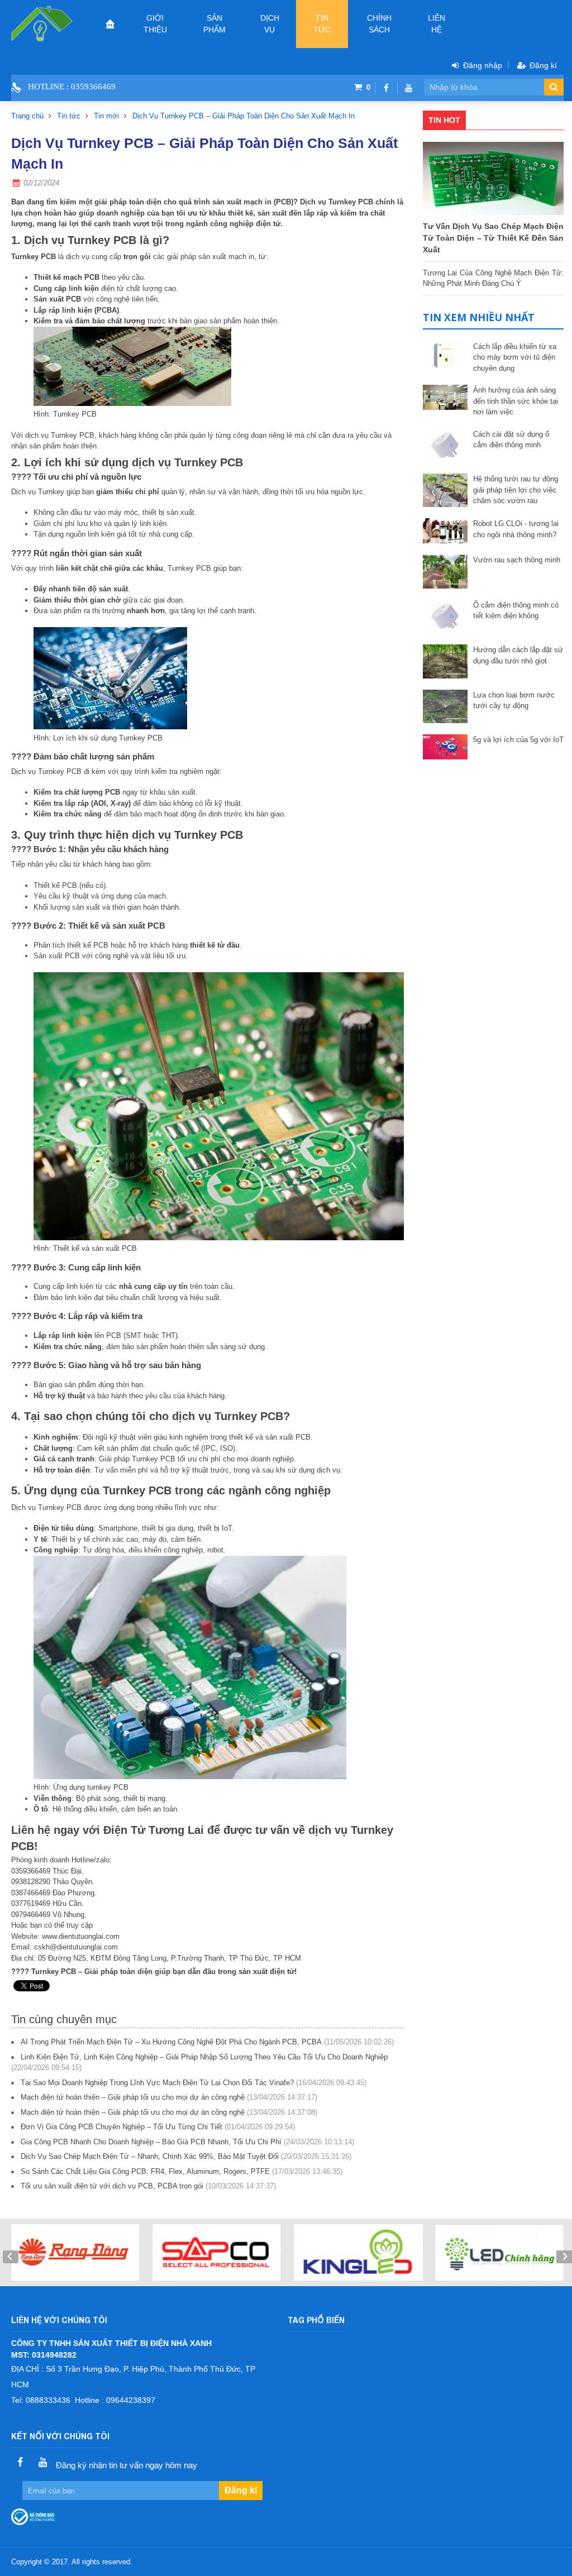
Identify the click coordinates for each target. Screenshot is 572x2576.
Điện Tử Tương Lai (155, 1830)
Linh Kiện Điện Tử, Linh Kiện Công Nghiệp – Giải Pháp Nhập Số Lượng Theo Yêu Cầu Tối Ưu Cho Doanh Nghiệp (204, 2057)
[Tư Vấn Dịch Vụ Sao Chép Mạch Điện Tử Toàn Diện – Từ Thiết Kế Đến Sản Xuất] (493, 178)
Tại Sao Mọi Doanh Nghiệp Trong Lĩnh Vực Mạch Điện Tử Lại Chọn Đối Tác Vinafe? (157, 2083)
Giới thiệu (155, 24)
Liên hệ (437, 24)
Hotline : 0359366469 (72, 87)
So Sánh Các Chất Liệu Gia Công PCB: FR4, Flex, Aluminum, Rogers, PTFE (145, 2171)
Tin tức (322, 24)
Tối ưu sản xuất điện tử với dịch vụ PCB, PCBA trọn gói (112, 2186)
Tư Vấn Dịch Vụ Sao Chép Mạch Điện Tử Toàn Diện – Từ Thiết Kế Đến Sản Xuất (493, 238)
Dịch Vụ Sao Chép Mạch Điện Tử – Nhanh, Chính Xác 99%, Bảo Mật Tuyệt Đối (150, 2156)
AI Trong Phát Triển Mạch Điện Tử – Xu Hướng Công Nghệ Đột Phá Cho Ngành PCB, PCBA (171, 2042)
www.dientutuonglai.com (81, 1936)
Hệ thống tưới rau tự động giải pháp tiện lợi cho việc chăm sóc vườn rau (516, 490)
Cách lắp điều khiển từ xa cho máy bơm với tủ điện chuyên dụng (515, 357)
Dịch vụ (270, 24)
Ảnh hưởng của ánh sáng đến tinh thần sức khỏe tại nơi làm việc (516, 401)
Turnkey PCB (104, 240)
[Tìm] (554, 87)
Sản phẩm (214, 24)
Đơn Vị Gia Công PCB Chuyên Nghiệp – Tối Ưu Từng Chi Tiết (121, 2127)
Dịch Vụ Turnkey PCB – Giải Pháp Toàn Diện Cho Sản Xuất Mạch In (244, 116)
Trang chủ (27, 116)
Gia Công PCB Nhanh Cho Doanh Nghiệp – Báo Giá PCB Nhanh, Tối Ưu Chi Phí (151, 2142)
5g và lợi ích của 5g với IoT (518, 740)
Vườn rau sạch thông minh (517, 560)
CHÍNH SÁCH (379, 24)
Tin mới (106, 116)
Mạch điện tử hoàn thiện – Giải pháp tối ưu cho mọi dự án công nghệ (133, 2097)
